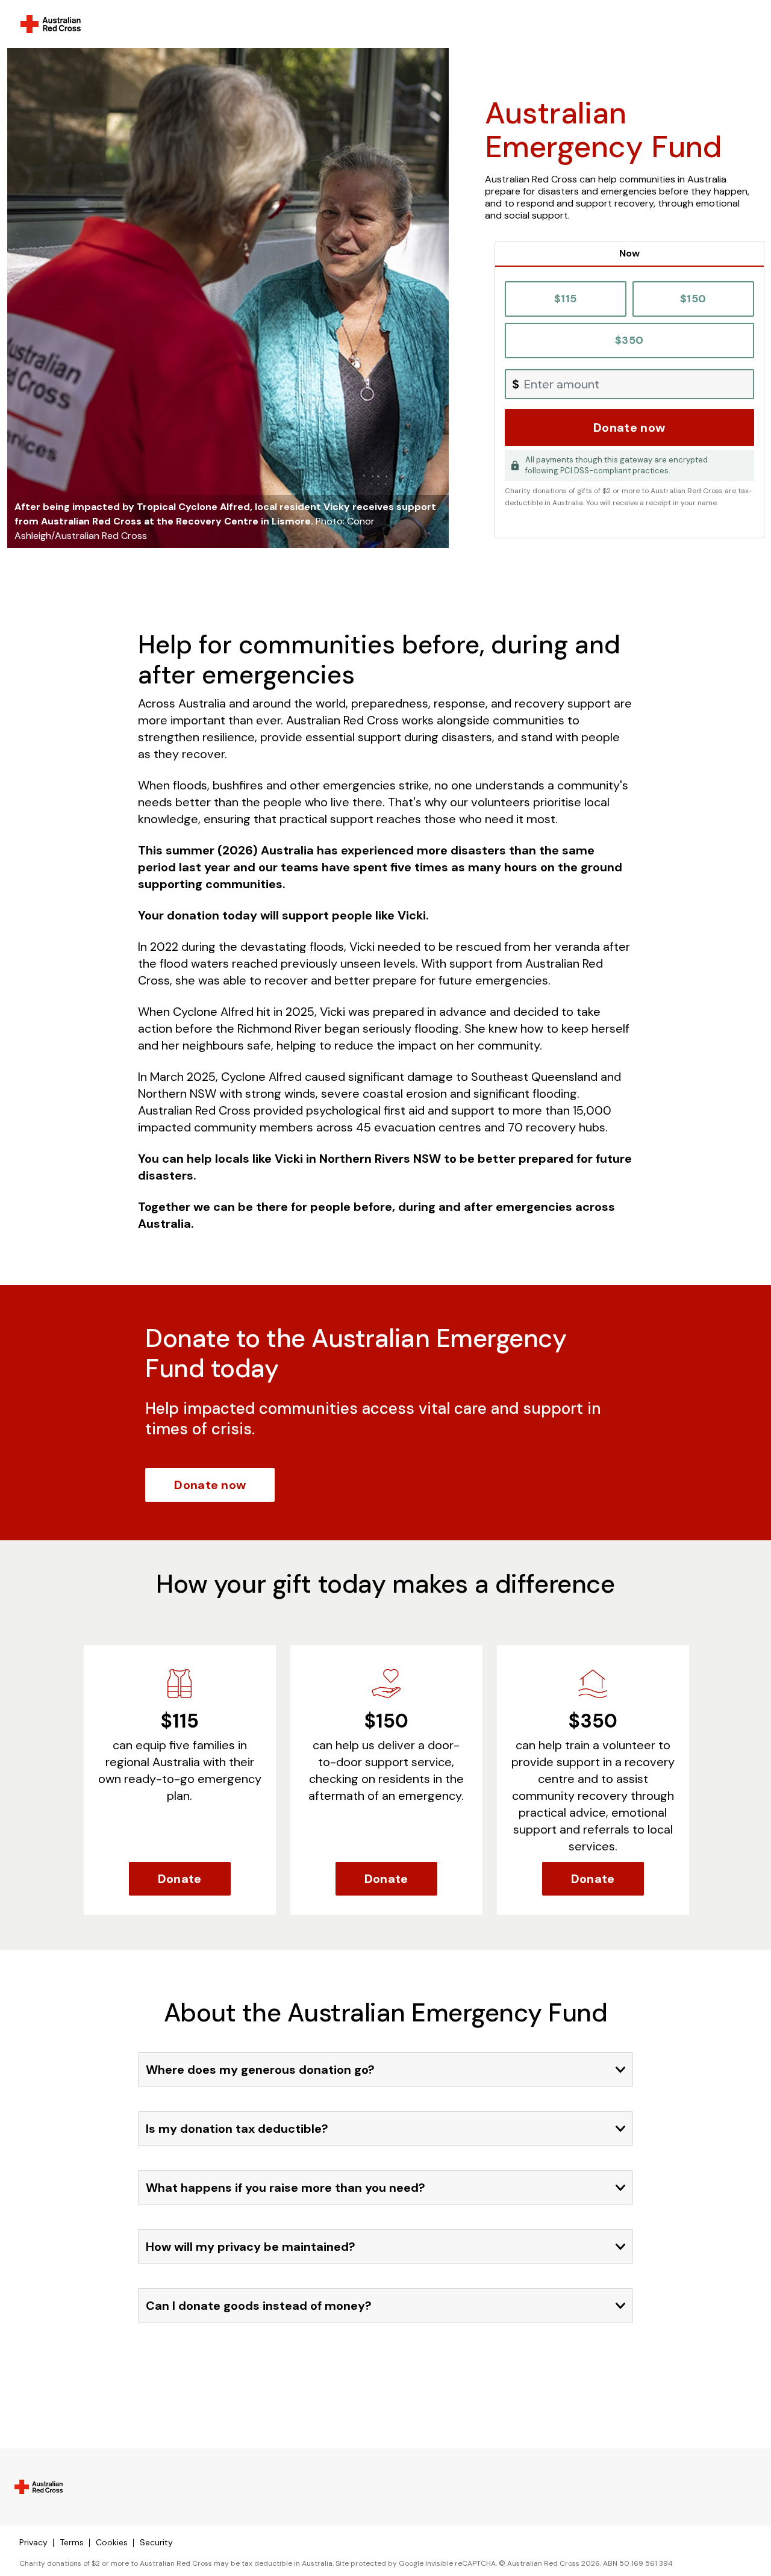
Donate (180, 1879)
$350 (629, 340)
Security (156, 2542)
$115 (565, 299)
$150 (693, 299)
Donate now (629, 428)
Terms (72, 2542)
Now (629, 253)
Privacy (33, 2542)
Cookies (112, 2542)
